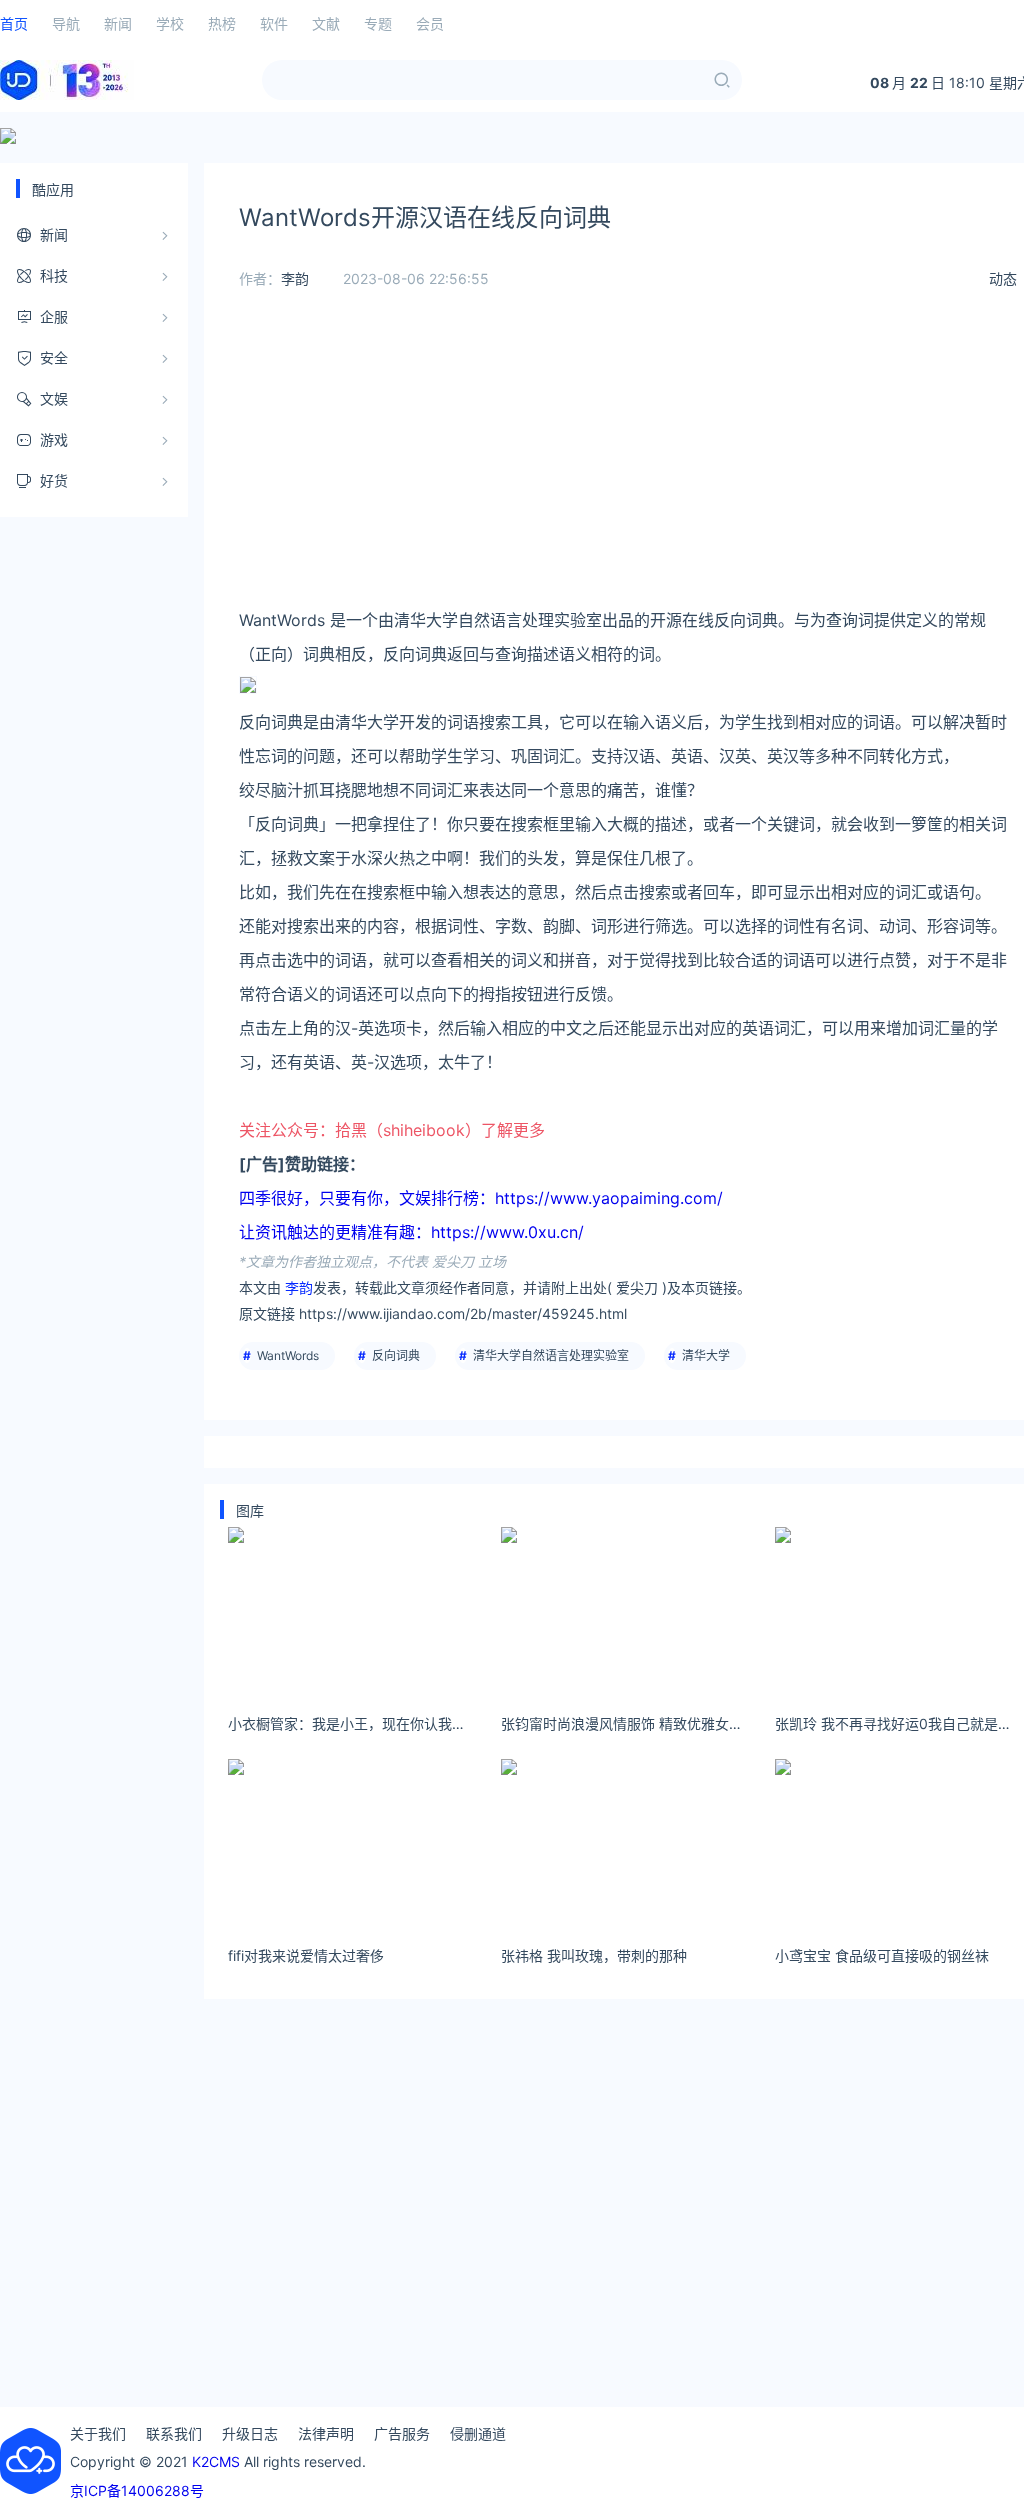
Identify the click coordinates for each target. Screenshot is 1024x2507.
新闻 (118, 23)
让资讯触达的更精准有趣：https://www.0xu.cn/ (411, 1232)
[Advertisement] (628, 463)
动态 (1003, 278)
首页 (14, 23)
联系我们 (174, 2433)
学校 (170, 23)
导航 (66, 23)
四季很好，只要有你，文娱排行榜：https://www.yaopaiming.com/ (481, 1198)
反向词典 (396, 1355)
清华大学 (706, 1355)
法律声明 (326, 2433)
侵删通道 (478, 2433)
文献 (326, 23)
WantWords (288, 1355)
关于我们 (98, 2433)
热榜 (222, 23)
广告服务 (402, 2433)
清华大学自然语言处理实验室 (551, 1355)
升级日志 (250, 2433)
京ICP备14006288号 (137, 2490)
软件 (274, 23)
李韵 (295, 278)
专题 (378, 23)
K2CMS (216, 2461)
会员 (430, 23)
